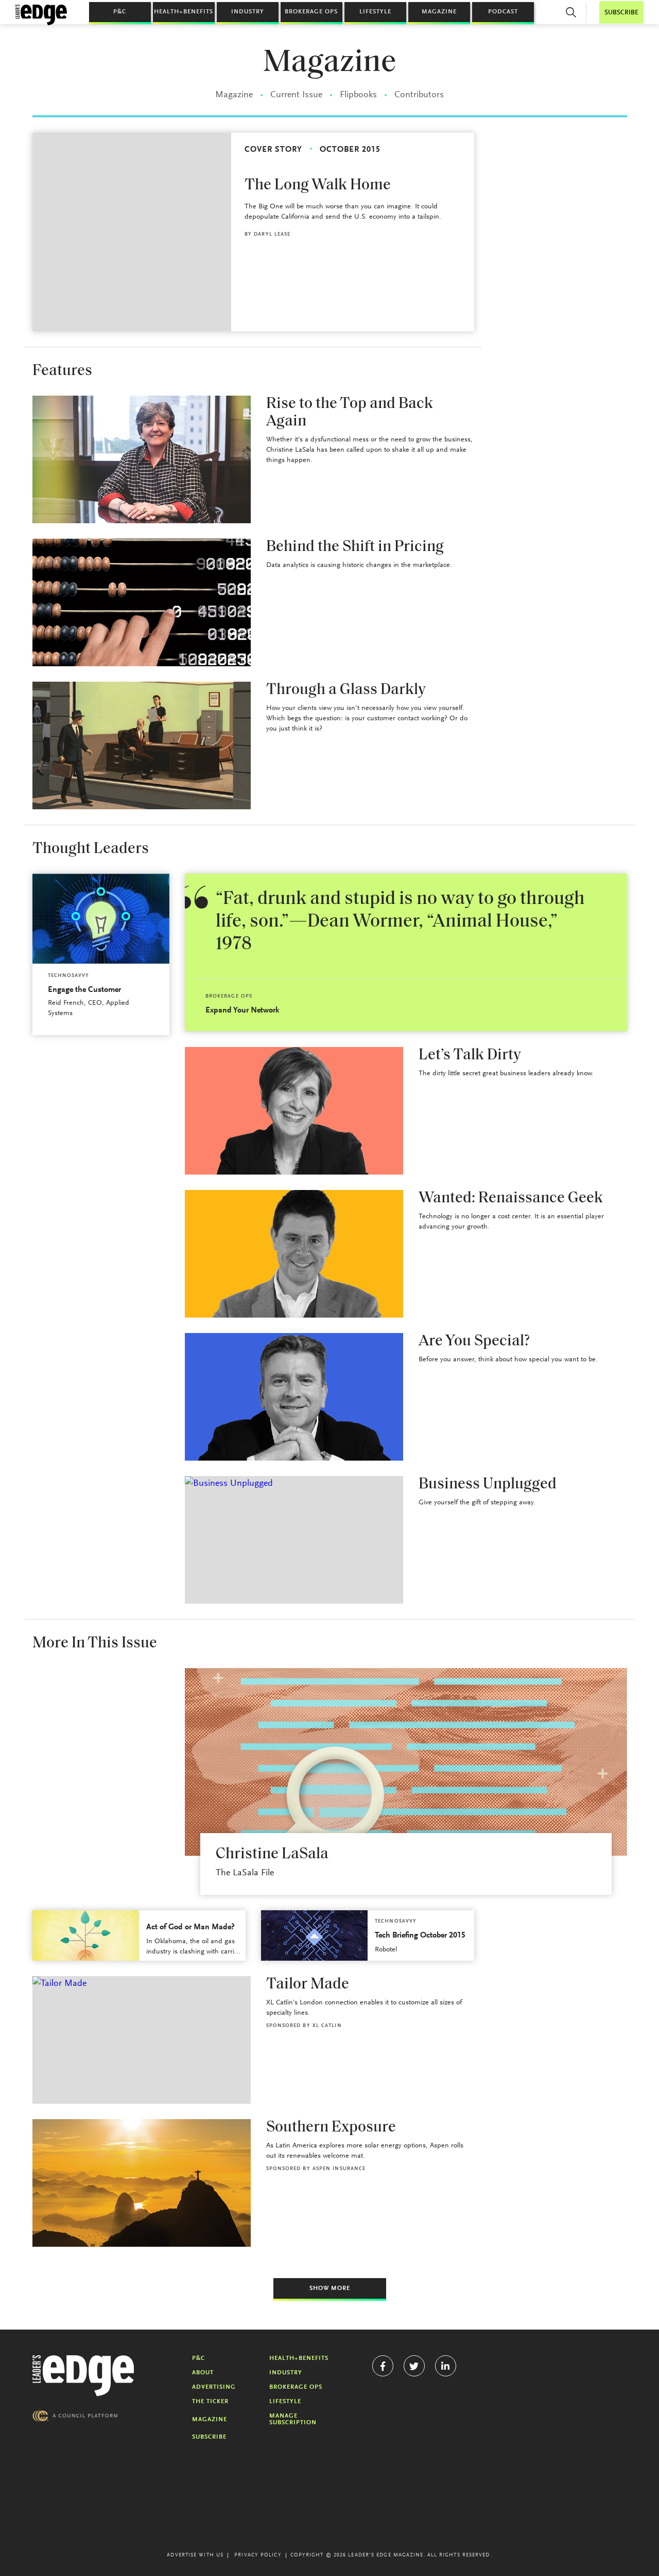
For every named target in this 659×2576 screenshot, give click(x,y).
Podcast (503, 12)
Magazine (439, 12)
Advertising (214, 2387)
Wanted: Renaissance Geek (511, 1198)
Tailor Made (308, 1985)
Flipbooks (358, 95)
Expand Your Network (242, 1010)
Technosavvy (69, 976)
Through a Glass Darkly (346, 690)
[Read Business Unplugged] (294, 1540)
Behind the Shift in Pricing (355, 547)
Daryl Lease (272, 235)
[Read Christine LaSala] (406, 1762)
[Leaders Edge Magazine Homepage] (41, 15)
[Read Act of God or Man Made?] (86, 1935)
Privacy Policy (258, 2555)
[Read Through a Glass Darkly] (142, 745)
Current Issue (296, 95)
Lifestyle (375, 12)
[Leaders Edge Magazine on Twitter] (414, 2366)
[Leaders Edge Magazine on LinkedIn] (446, 2366)
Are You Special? (474, 1342)
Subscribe (209, 2437)
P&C (120, 12)
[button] (571, 12)
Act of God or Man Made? (190, 1927)
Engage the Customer (84, 990)
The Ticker (210, 2402)
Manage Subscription (293, 2419)
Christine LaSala (272, 1854)
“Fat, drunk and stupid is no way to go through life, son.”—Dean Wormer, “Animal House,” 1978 (400, 922)
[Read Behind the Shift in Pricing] (142, 602)
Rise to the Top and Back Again (350, 413)
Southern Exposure (331, 2128)
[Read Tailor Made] (142, 2040)
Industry (248, 12)
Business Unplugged (488, 1485)
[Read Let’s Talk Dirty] (294, 1111)
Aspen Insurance (339, 2169)
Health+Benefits (184, 12)
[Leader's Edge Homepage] (83, 2376)
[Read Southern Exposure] (142, 2183)
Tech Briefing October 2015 (420, 1935)
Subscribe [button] (621, 13)
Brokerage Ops (311, 12)
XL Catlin (327, 2026)
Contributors (419, 95)
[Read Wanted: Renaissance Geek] (294, 1254)
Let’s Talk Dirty (470, 1055)
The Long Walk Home (318, 185)
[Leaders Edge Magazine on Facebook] (383, 2366)
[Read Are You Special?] (294, 1397)
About (203, 2373)
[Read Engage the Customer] (101, 919)
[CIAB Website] (75, 2416)
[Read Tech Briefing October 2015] (314, 1935)
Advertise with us (195, 2555)
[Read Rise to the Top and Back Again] (142, 459)
